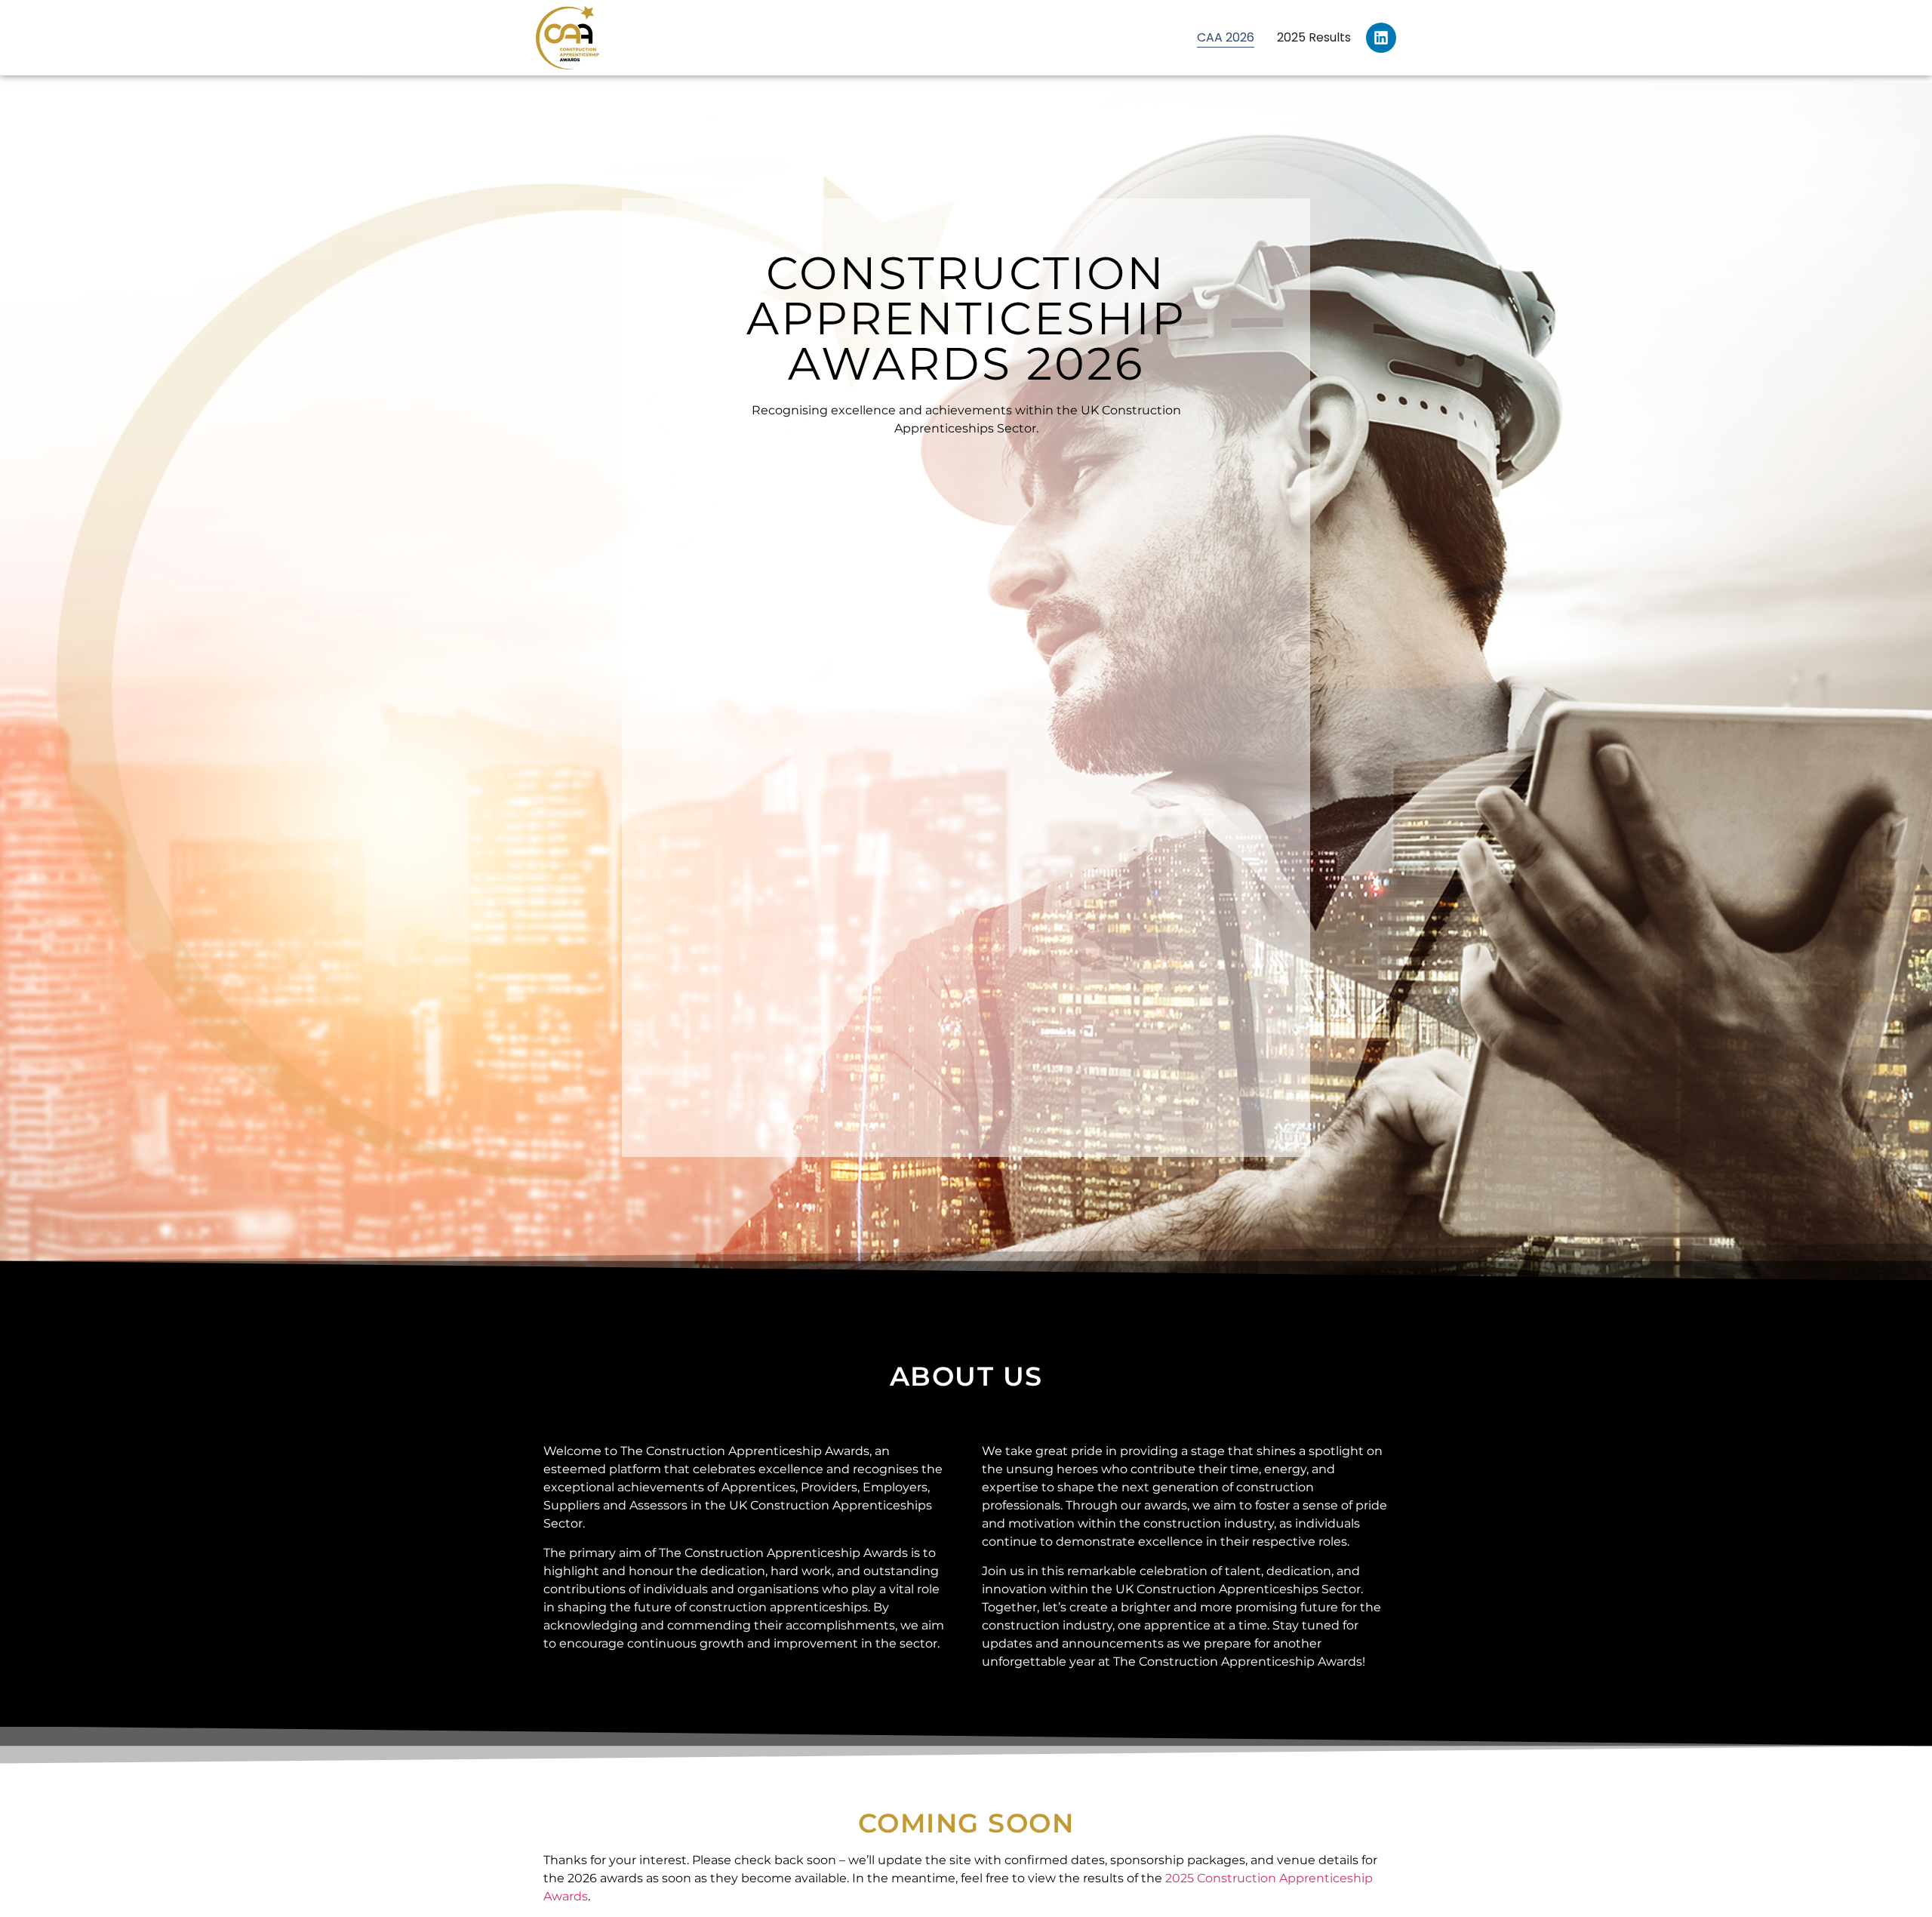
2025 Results (1314, 37)
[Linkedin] (1381, 38)
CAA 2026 (1226, 37)
